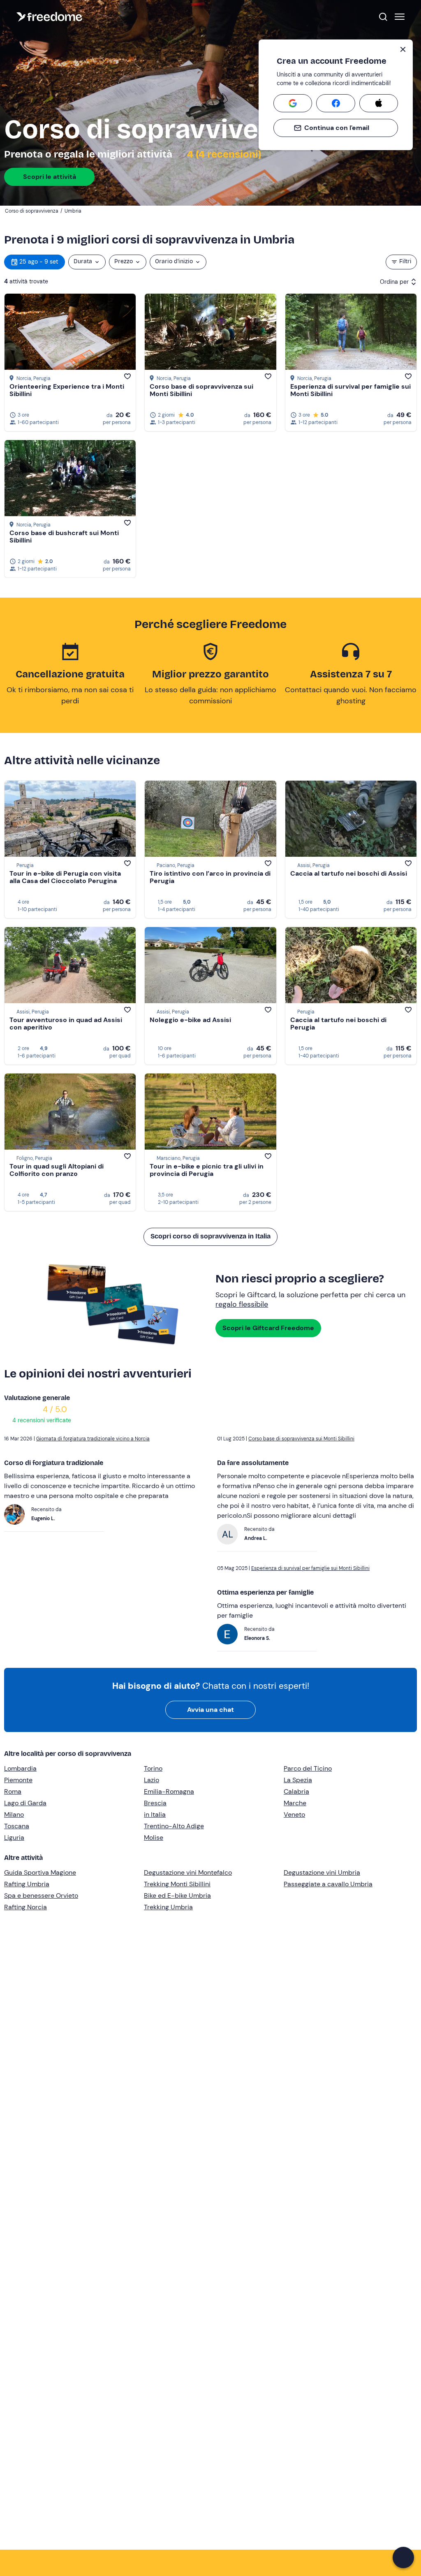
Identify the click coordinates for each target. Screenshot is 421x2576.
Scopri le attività (50, 177)
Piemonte (18, 1780)
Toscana (17, 1826)
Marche (295, 1803)
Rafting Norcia (25, 1907)
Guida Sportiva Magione (40, 1872)
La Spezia (298, 1780)
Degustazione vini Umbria (322, 1872)
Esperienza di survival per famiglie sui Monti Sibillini (350, 390)
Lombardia (20, 1768)
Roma (13, 1791)
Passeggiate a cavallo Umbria (328, 1884)
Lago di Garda (25, 1803)
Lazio (152, 1780)
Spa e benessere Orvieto (41, 1895)
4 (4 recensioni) (223, 154)
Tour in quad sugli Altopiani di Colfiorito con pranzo (57, 1170)
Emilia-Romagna (169, 1791)
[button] (403, 2557)
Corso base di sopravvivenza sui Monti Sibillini (201, 390)
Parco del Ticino (308, 1768)
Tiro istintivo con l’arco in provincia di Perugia (210, 877)
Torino (153, 1768)
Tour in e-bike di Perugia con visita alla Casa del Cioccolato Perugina (65, 877)
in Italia (155, 1814)
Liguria (14, 1838)
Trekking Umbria (168, 1907)
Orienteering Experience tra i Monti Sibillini (67, 390)
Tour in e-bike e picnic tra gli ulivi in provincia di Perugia (207, 1170)
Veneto (294, 1814)
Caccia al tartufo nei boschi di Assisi (349, 873)
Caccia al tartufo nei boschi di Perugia (338, 1024)
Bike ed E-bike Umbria (177, 1895)
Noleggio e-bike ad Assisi (190, 1020)
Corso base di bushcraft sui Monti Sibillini (64, 537)
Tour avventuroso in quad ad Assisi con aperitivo (66, 1024)
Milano (14, 1814)
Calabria (296, 1791)
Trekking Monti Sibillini (177, 1884)
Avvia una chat (210, 1710)
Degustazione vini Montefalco (188, 1872)
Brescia (155, 1803)
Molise (154, 1838)
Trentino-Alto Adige (174, 1826)
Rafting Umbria (27, 1884)
